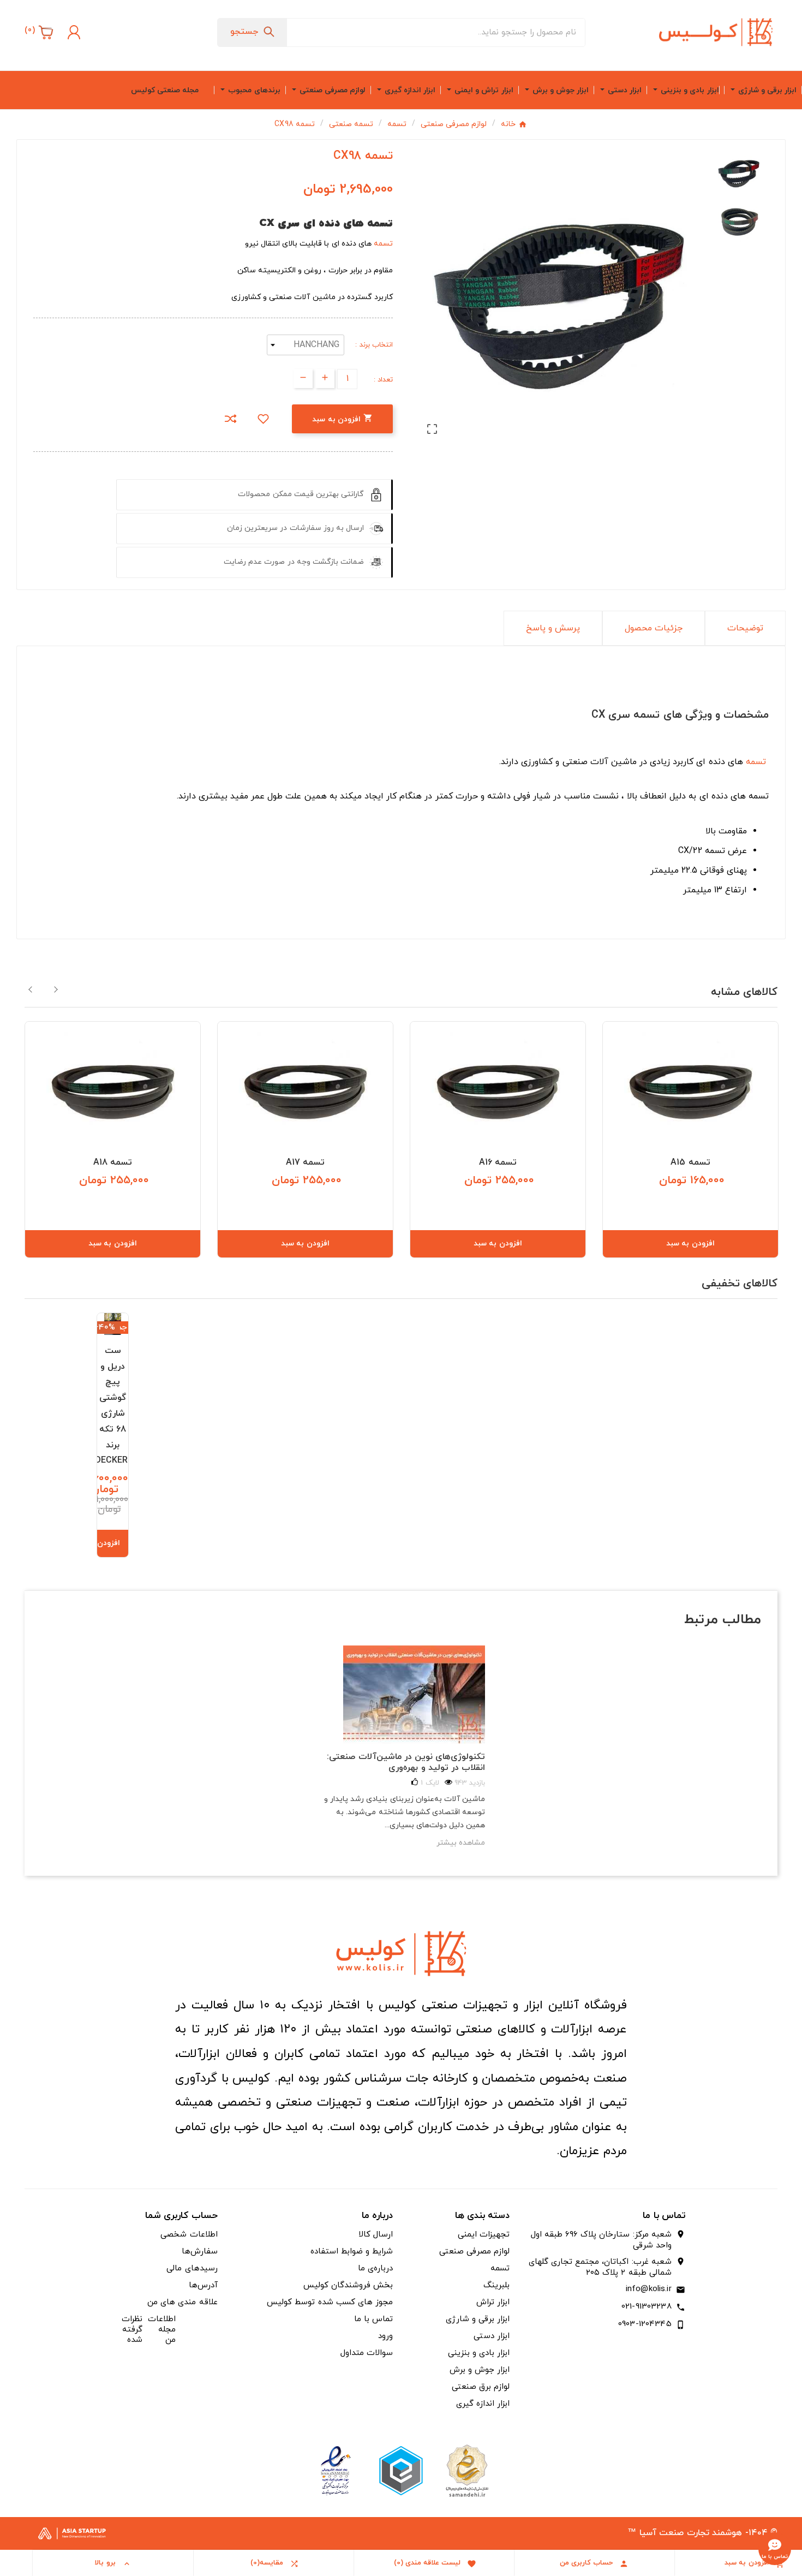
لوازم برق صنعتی (481, 2387)
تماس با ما (373, 2319)
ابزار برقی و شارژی (478, 2319)
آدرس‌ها (203, 2285)
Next (56, 989)
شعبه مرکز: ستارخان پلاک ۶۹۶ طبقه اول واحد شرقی (601, 2240)
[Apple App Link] (466, 2470)
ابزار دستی (492, 2336)
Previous (31, 989)
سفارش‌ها (200, 2252)
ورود (385, 2336)
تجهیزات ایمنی (484, 2235)
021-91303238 (647, 2307)
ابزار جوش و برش (480, 2370)
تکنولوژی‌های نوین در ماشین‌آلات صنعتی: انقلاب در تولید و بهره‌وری (406, 1762)
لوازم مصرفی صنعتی (474, 2252)
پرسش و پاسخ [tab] (553, 628)
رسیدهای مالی (192, 2268)
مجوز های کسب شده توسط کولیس (330, 2302)
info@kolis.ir (649, 2289)
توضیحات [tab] (745, 628)
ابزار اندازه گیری (483, 2404)
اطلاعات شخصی (189, 2235)
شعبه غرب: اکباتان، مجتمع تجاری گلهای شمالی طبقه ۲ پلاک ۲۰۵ (600, 2268)
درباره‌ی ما (375, 2268)
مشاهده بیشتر (461, 1843)
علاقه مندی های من (182, 2302)
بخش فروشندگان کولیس (348, 2285)
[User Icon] (73, 32)
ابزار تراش (493, 2302)
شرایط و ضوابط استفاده (352, 2252)
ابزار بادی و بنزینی (479, 2353)
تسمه (383, 244)
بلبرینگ (496, 2285)
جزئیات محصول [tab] (654, 628)
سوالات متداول (367, 2353)
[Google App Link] (401, 2470)
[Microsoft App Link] (336, 2470)
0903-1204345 (645, 2324)
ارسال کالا (376, 2235)
